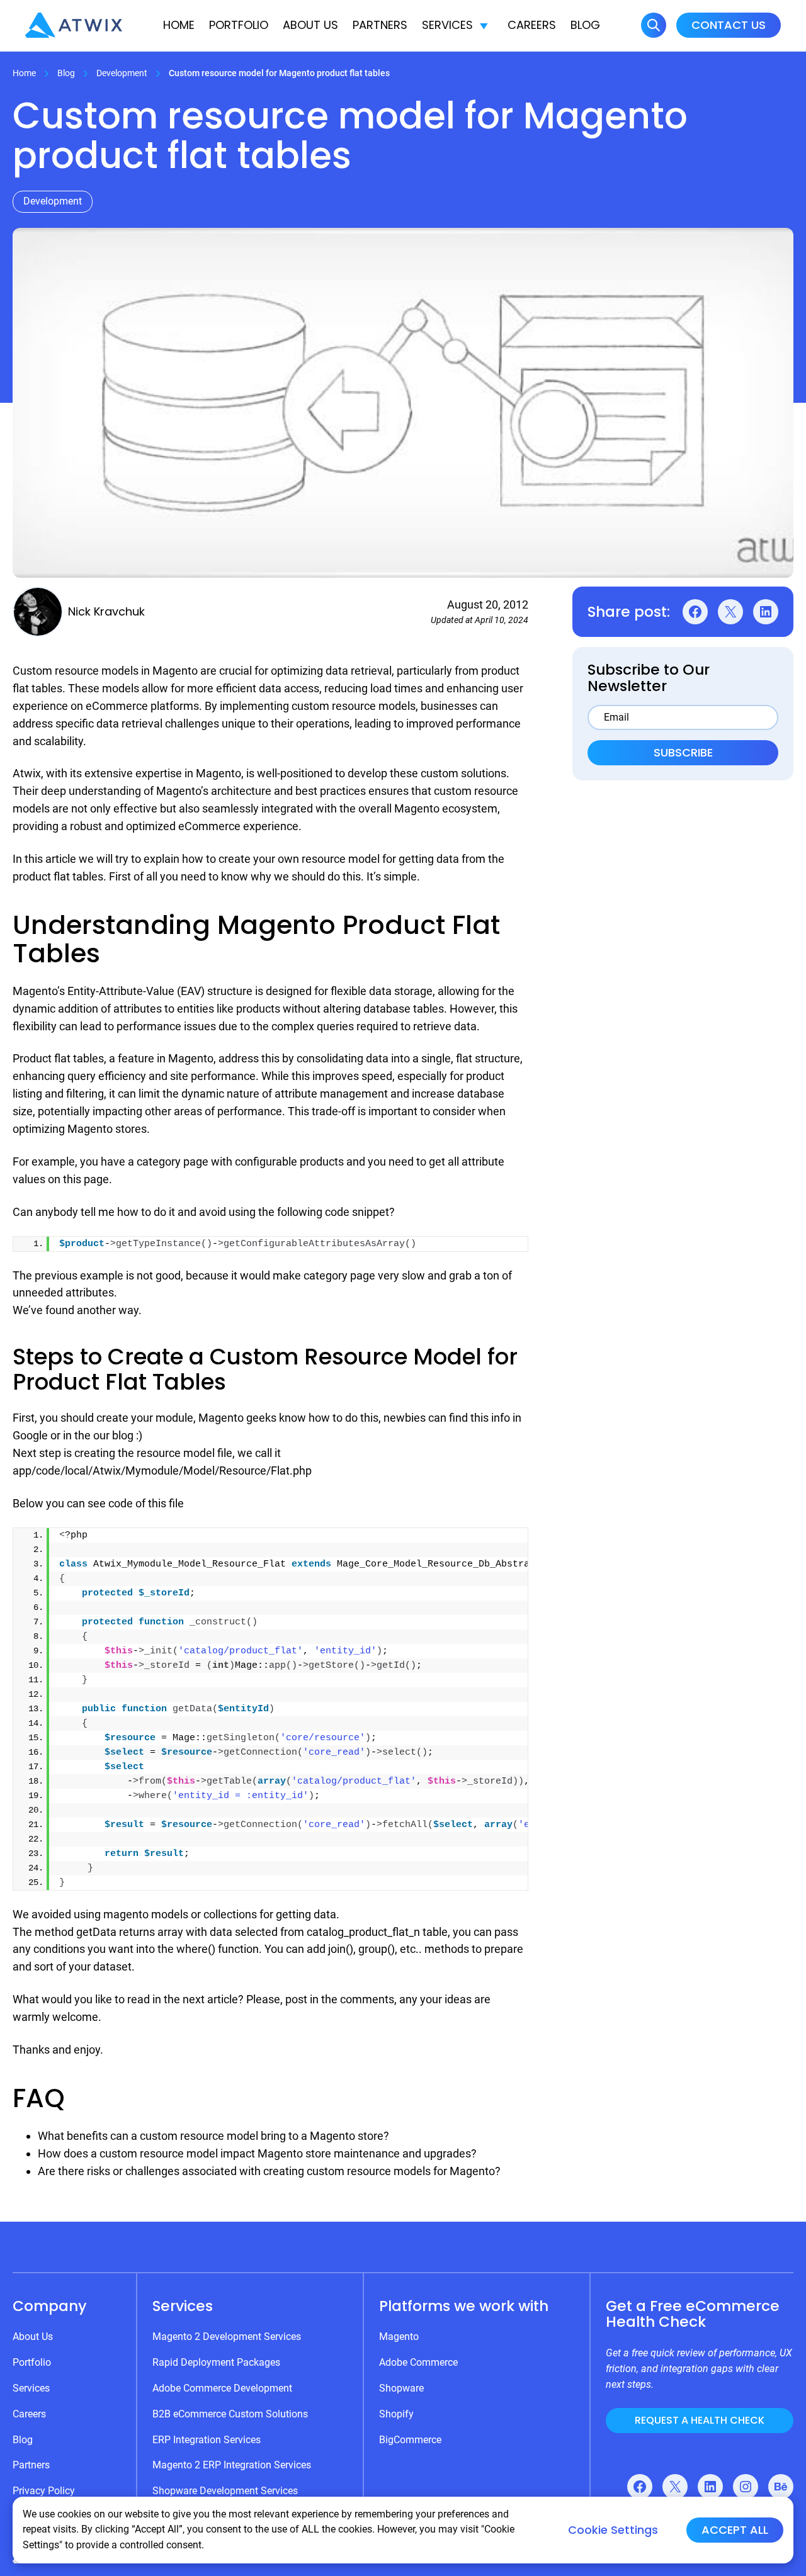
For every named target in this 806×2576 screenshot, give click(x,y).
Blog (585, 25)
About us (310, 25)
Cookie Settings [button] (613, 2530)
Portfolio (239, 25)
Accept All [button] (735, 2530)
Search (654, 25)
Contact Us (729, 25)
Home (179, 25)
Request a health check (700, 2420)
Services (447, 25)
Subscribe (683, 752)
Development (122, 73)
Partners (380, 25)
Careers (532, 25)
